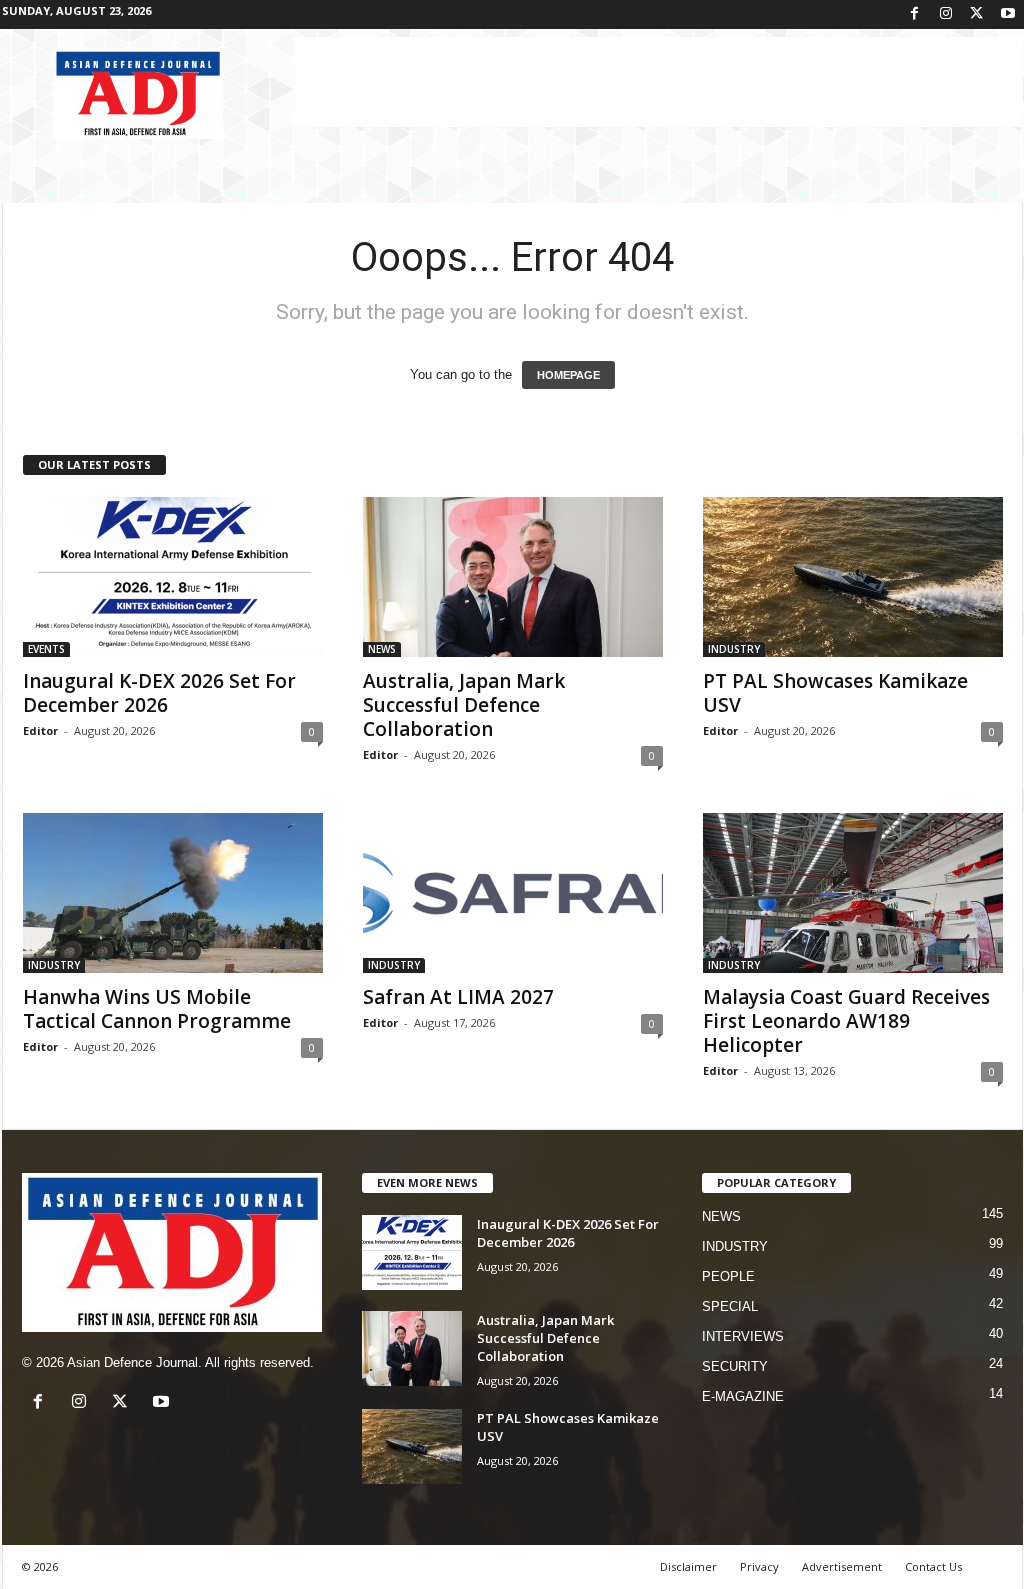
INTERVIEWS (743, 1336)
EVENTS (46, 649)
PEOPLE (728, 1276)
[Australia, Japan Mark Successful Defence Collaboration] (513, 577)
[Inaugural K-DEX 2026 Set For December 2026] (173, 577)
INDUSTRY (734, 649)
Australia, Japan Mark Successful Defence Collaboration (464, 705)
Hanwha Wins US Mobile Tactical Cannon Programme (157, 1009)
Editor (40, 730)
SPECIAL (730, 1306)
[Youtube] (1008, 14)
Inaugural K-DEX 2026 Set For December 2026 (159, 693)
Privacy (759, 1566)
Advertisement (842, 1566)
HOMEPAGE (568, 375)
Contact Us (933, 1566)
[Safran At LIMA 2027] (513, 893)
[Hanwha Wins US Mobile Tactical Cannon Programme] (173, 893)
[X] (977, 14)
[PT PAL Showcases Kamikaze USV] (853, 577)
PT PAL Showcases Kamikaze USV (835, 693)
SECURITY (735, 1366)
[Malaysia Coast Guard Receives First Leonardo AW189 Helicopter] (853, 893)
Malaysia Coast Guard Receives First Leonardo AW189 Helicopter (846, 1021)
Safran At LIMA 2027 (458, 997)
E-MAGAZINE (743, 1396)
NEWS (382, 649)
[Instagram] (946, 14)
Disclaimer (688, 1566)
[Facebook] (915, 14)
